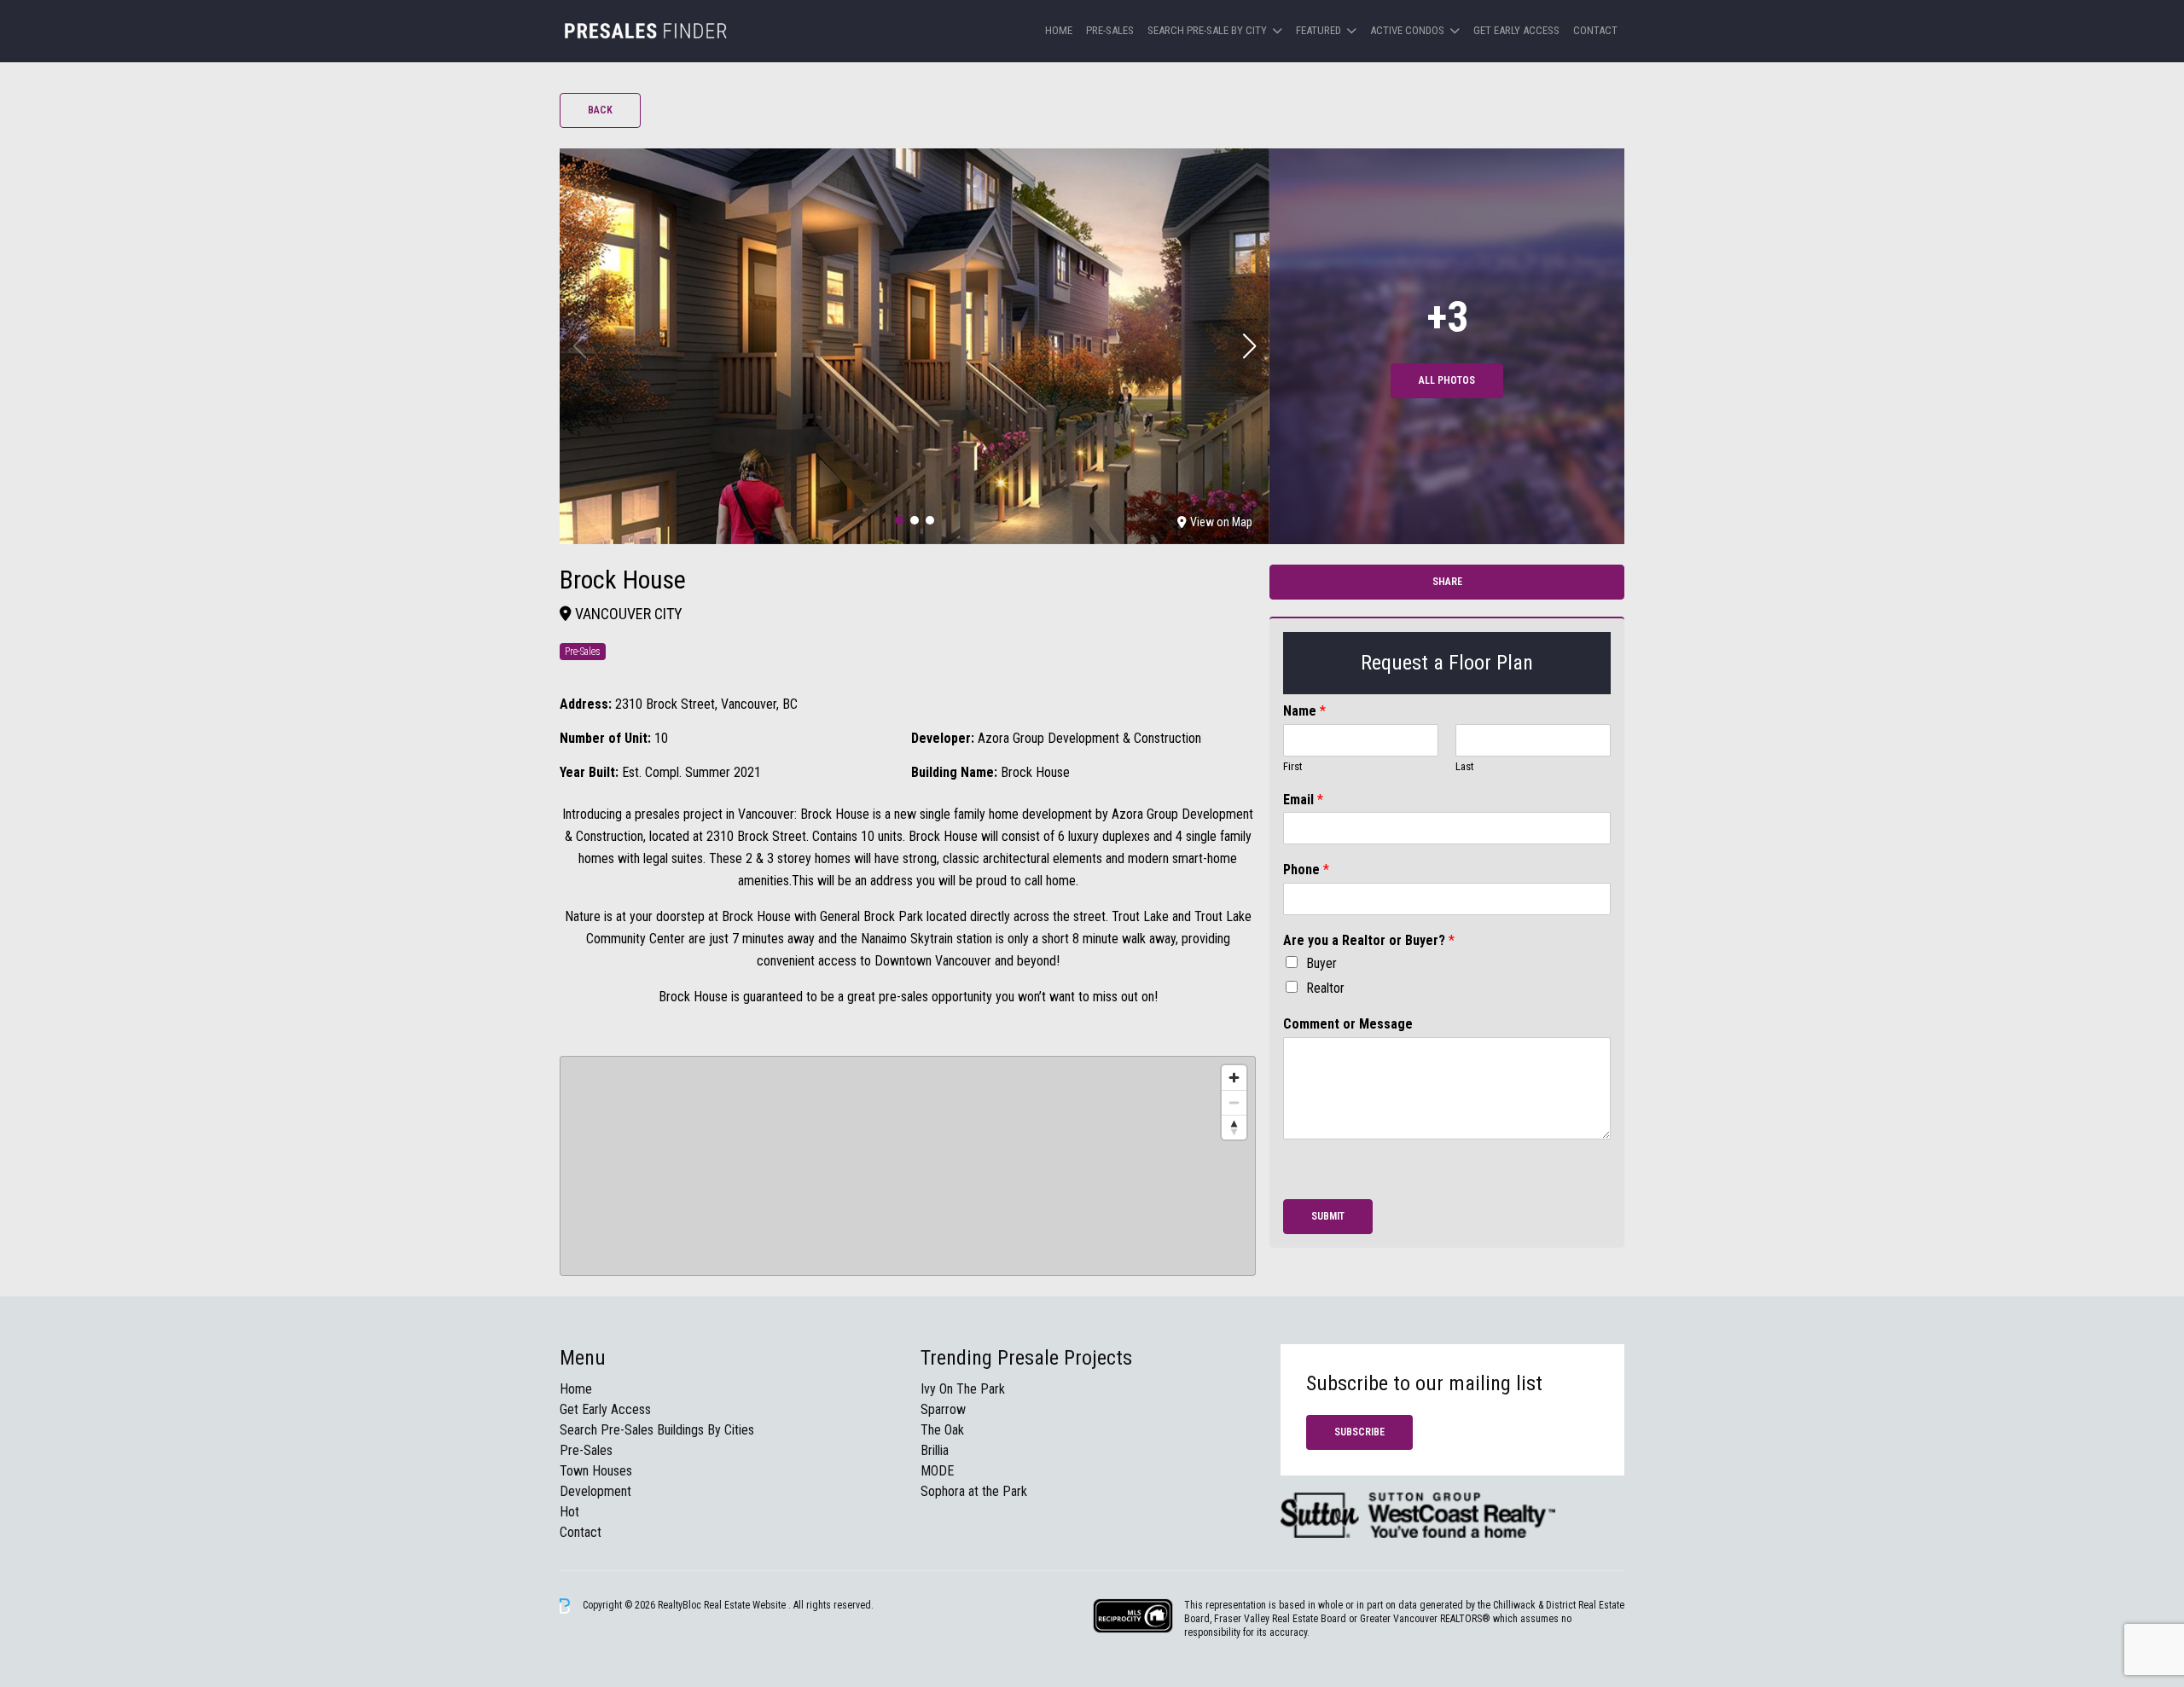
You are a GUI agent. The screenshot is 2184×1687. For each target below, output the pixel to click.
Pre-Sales (1110, 30)
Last (1465, 766)
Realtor (1325, 988)
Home (1059, 30)
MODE (937, 1471)
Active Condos (1407, 30)
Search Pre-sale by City (1207, 30)
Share (1447, 582)
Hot (569, 1512)
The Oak (942, 1430)
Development (595, 1491)
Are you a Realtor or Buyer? (1369, 940)
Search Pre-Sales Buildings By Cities (657, 1430)
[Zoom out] (1234, 1102)
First (1293, 766)
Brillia (935, 1450)
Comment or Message (1348, 1024)
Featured (1319, 30)
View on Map (1221, 522)
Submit (1328, 1216)
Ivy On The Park (963, 1389)
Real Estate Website (746, 1605)
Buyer (1321, 963)
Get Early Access (1516, 30)
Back (600, 110)
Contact (1595, 30)
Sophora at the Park (974, 1491)
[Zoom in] (1234, 1078)
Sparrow (943, 1409)
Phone (1306, 870)
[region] (908, 1166)
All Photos (1447, 380)
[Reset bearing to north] (1234, 1127)
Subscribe (1359, 1432)
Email (1303, 800)
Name (1304, 711)
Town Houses (596, 1471)
